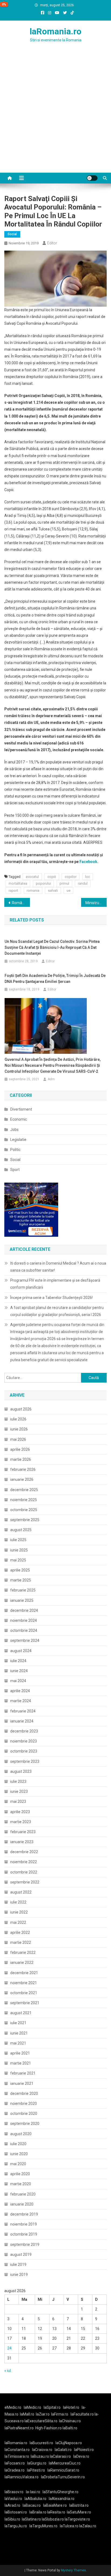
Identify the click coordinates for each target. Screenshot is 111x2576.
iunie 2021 (19, 2033)
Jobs (14, 1130)
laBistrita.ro (79, 2505)
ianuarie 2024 (22, 1721)
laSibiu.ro (12, 2519)
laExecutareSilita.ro (41, 2421)
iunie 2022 (19, 1912)
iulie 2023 (18, 1781)
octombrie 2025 (24, 1510)
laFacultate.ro (83, 2414)
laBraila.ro (38, 2512)
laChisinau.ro (70, 2421)
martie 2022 (21, 1942)
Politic (15, 1150)
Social (12, 234)
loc (88, 877)
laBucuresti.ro (41, 2443)
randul (83, 883)
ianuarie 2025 (22, 1600)
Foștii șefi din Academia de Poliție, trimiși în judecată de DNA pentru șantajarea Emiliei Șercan (55, 979)
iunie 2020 (19, 2154)
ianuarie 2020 (22, 2204)
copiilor (71, 877)
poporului (43, 883)
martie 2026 (21, 1459)
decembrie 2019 (24, 2214)
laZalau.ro (88, 2526)
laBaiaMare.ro (55, 2505)
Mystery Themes (73, 2570)
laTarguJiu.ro (17, 2526)
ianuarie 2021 (22, 2083)
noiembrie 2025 (24, 1500)
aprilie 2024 (20, 1691)
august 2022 (21, 1892)
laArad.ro (12, 2505)
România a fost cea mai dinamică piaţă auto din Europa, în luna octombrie (21, 903)
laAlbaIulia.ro (35, 2499)
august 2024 (21, 1651)
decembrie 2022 (24, 1852)
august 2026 (21, 1409)
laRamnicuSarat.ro (63, 2470)
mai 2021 (18, 2043)
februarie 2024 (23, 1711)
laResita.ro (56, 2512)
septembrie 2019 (25, 2244)
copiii (52, 877)
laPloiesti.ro (84, 2450)
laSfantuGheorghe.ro (60, 2492)
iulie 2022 (18, 1902)
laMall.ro (27, 2414)
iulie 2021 (18, 2023)
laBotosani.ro (16, 2512)
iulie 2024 (18, 1661)
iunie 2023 (19, 1791)
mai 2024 (18, 1681)
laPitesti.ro (36, 2470)
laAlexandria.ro (62, 2499)
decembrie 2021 (24, 1973)
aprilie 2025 (20, 1570)
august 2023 (21, 1771)
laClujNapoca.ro (69, 2443)
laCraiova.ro (42, 2450)
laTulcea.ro (70, 2526)
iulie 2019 (18, 2265)
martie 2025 (21, 1580)
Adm (51, 1079)
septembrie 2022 (25, 1882)
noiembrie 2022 (24, 1862)
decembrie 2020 (24, 2093)
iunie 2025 (19, 1550)
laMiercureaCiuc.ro (65, 2463)
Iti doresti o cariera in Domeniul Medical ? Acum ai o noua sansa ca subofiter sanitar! (58, 1267)
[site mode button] (92, 178)
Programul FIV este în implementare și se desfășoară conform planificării (55, 1284)
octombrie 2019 (24, 2234)
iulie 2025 (18, 1540)
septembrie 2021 (25, 2003)
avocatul (32, 877)
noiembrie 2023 (24, 1741)
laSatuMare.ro (79, 2512)
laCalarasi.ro (60, 2456)
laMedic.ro (33, 2407)
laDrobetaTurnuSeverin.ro (63, 2477)
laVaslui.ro (15, 2499)
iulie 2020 (18, 2144)
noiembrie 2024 (24, 1620)
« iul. (8, 2371)
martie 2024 (21, 1701)
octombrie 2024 (24, 1630)
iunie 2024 (19, 1671)
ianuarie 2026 (22, 1479)
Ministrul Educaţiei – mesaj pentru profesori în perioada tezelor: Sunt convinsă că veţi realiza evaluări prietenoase (96, 903)
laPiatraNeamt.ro (19, 2428)
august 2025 (21, 1530)
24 (9, 2348)
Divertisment (21, 1109)
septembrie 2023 (25, 1761)
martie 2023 (21, 1822)
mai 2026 (18, 1439)
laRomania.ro (55, 31)
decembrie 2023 (24, 1731)
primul (64, 883)
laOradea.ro (15, 2470)
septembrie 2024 (25, 1640)
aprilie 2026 (20, 1449)
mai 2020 (18, 2164)
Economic (19, 1119)
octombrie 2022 (24, 1872)
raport (13, 890)
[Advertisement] (55, 114)
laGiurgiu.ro (38, 2463)
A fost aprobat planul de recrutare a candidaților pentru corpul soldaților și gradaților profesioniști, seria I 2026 (57, 1311)
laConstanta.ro (17, 2450)
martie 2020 (21, 2184)
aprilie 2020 (20, 2174)
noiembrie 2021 (24, 1983)
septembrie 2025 (25, 1520)
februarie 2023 (23, 1832)
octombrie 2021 (24, 1993)
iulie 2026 (18, 1419)
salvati (53, 890)
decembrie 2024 (24, 1610)
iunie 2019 (19, 2275)
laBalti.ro (70, 2428)
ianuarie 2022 (22, 1963)
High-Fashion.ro (48, 2428)
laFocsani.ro (15, 2463)
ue (68, 890)
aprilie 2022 (20, 1932)
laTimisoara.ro (17, 2456)
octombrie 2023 (24, 1751)
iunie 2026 (19, 1429)
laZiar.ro (43, 2414)
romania (33, 890)
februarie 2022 (23, 1952)
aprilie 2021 (20, 2053)
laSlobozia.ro (53, 2519)
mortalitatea (18, 883)
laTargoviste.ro (77, 2519)
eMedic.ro (13, 2407)
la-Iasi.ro (33, 2492)
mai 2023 (18, 1801)
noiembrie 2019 (24, 2224)
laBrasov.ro (14, 2492)
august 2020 (21, 2134)
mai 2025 (18, 1560)
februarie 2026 (23, 1469)
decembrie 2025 (24, 1490)
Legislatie (18, 1140)
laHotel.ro (71, 2407)
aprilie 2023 (20, 1812)
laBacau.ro (32, 2505)
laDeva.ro (81, 2456)
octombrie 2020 (24, 2114)
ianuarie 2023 (22, 1842)
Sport (15, 1170)
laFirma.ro (60, 2414)
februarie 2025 (23, 1590)
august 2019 (21, 2255)
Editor (52, 243)
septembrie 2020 (25, 2124)
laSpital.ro (52, 2407)
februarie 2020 (23, 2194)
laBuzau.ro (40, 2456)
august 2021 (21, 2013)
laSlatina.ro (31, 2519)
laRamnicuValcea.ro (22, 2477)
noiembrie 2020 (24, 2104)
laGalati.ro (63, 2450)
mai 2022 (18, 1922)
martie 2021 (21, 2063)
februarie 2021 (23, 2073)
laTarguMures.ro (43, 2526)
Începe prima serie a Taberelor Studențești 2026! (51, 1298)
